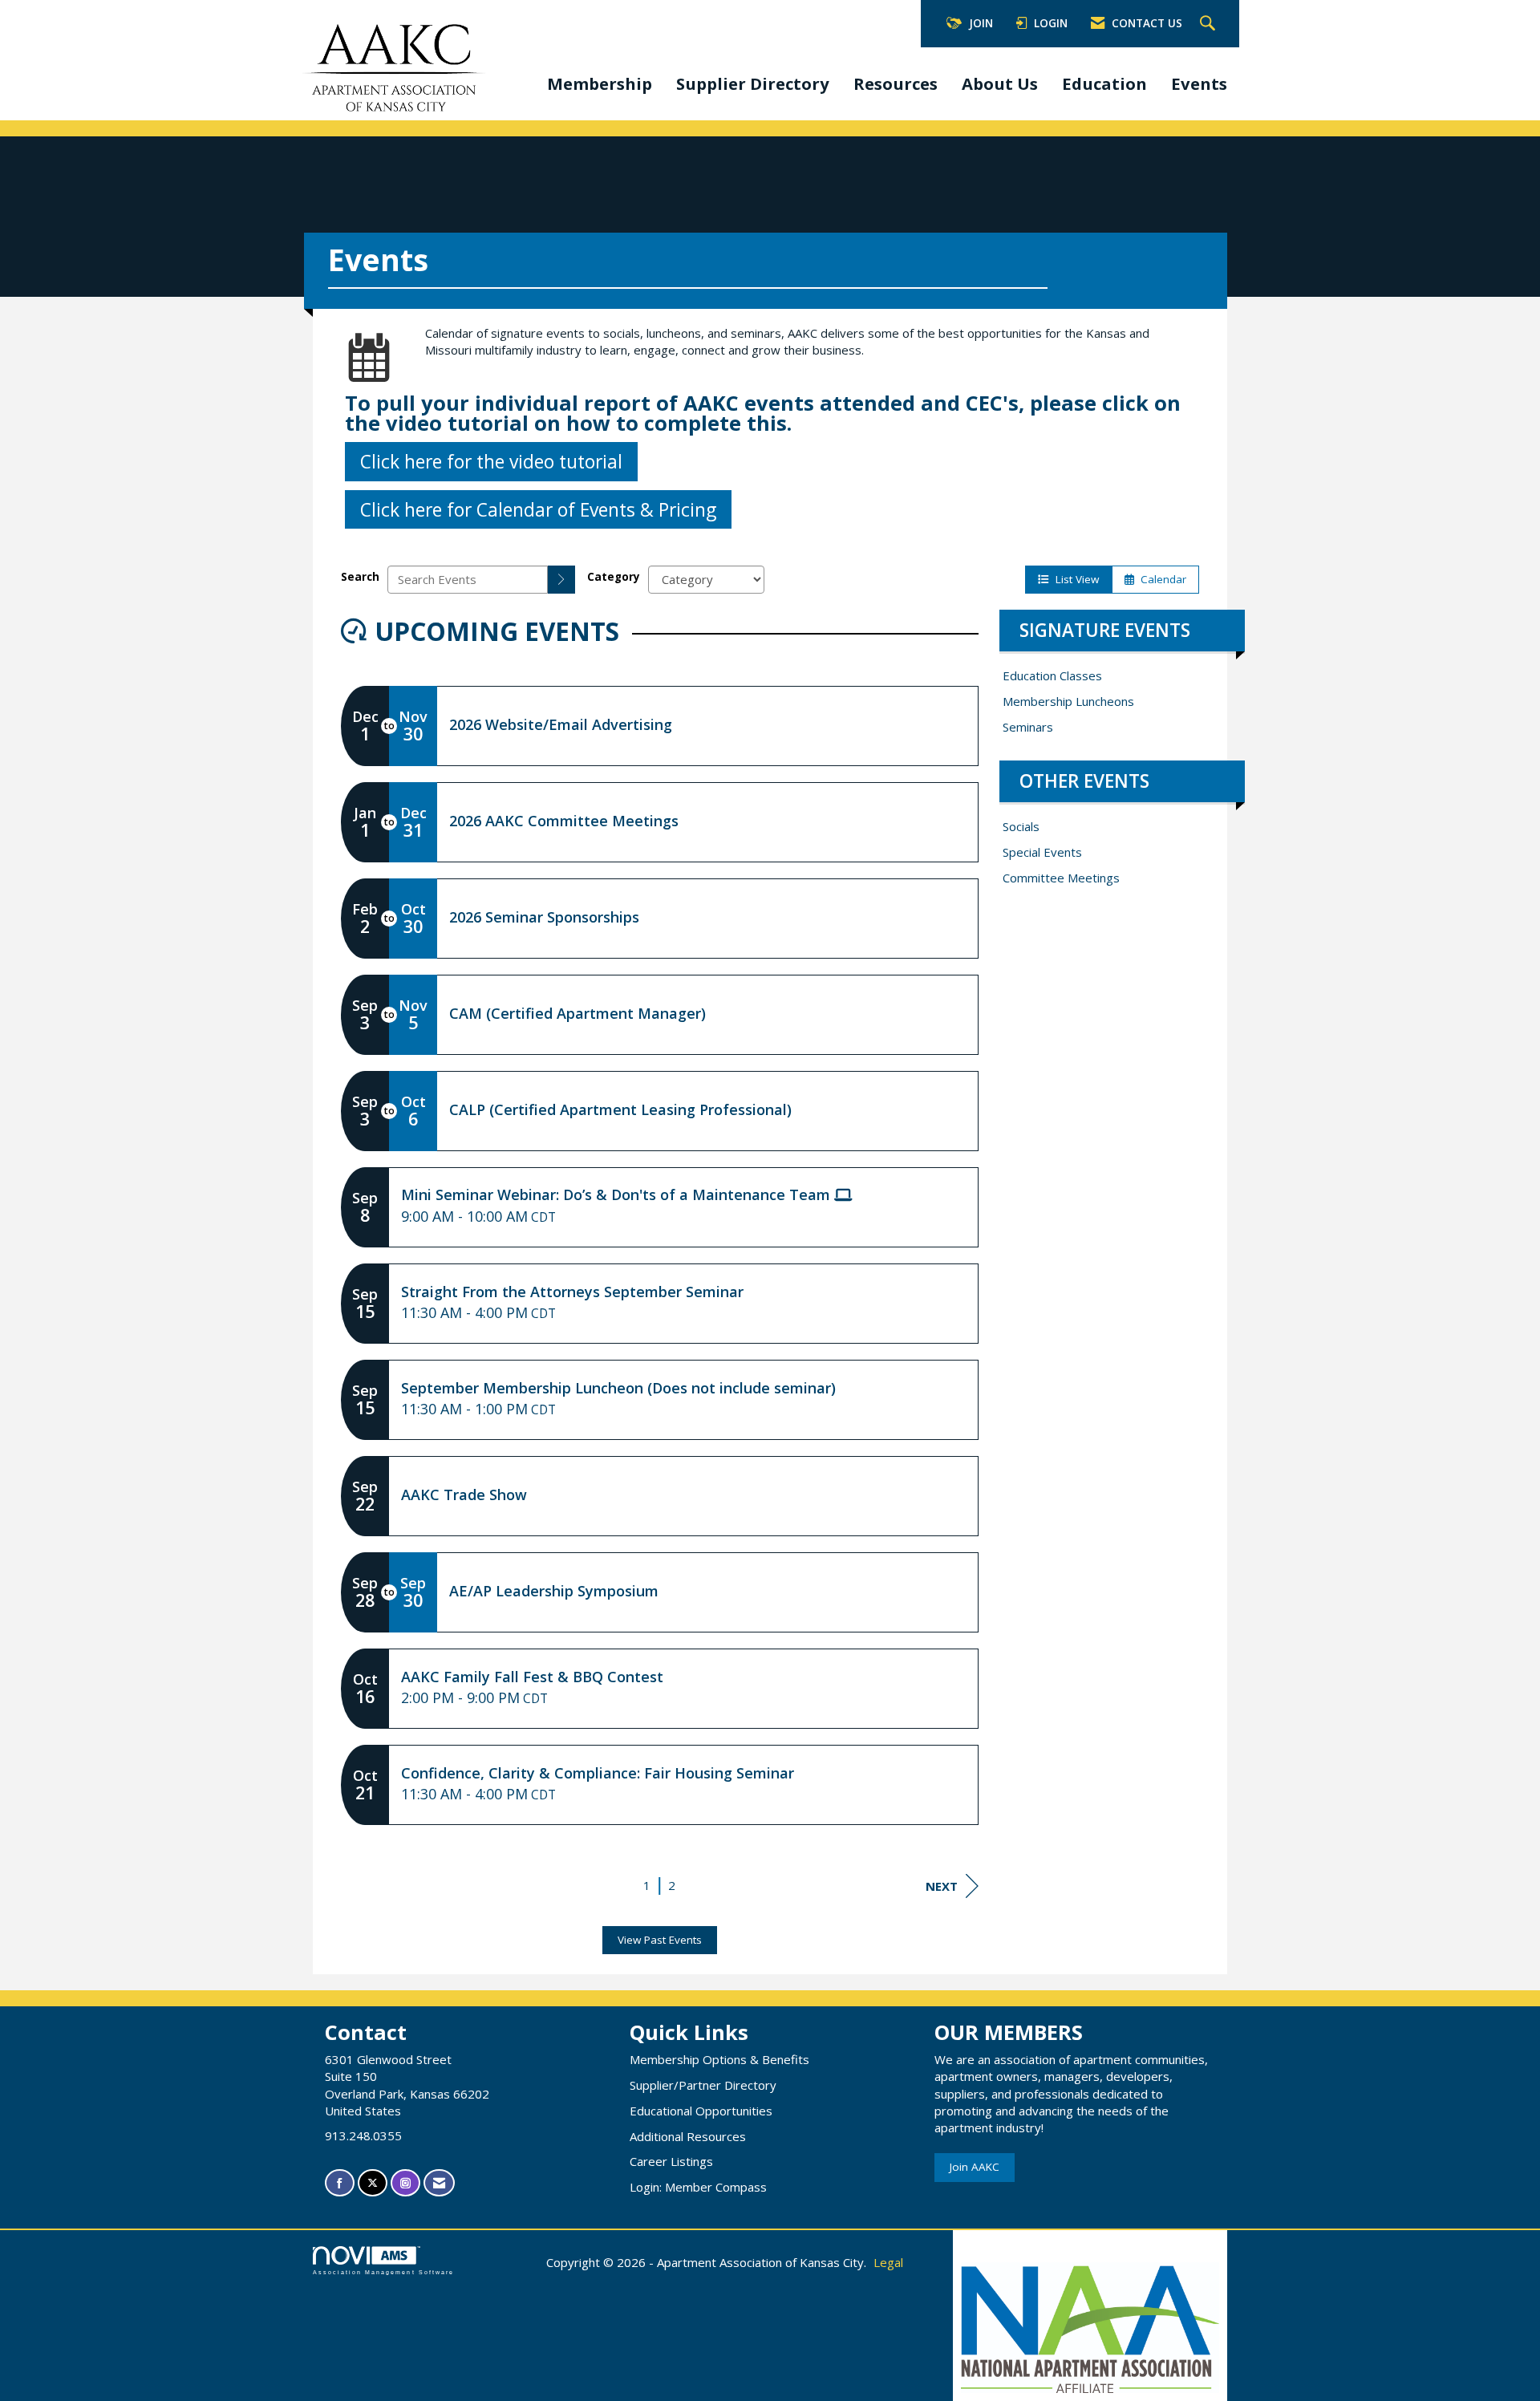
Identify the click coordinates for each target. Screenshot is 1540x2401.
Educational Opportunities (701, 2111)
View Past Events (660, 1940)
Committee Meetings (1061, 878)
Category (614, 577)
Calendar (1160, 579)
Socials (1021, 826)
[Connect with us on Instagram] (405, 2183)
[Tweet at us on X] (373, 2183)
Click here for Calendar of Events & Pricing (538, 509)
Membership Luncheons (1068, 701)
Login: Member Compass (698, 2187)
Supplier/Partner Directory (703, 2085)
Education (1104, 83)
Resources (896, 83)
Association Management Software (383, 2272)
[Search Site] (1210, 24)
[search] (561, 580)
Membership (600, 83)
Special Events (1042, 852)
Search (360, 577)
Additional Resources (688, 2136)
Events (1199, 83)
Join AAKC (975, 2167)
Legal (888, 2262)
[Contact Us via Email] (439, 2183)
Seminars (1028, 727)
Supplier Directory (753, 83)
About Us (1000, 83)
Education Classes (1052, 675)
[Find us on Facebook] (340, 2183)
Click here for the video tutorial (491, 461)
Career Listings (671, 2161)
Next (942, 1886)
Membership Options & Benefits (719, 2059)
